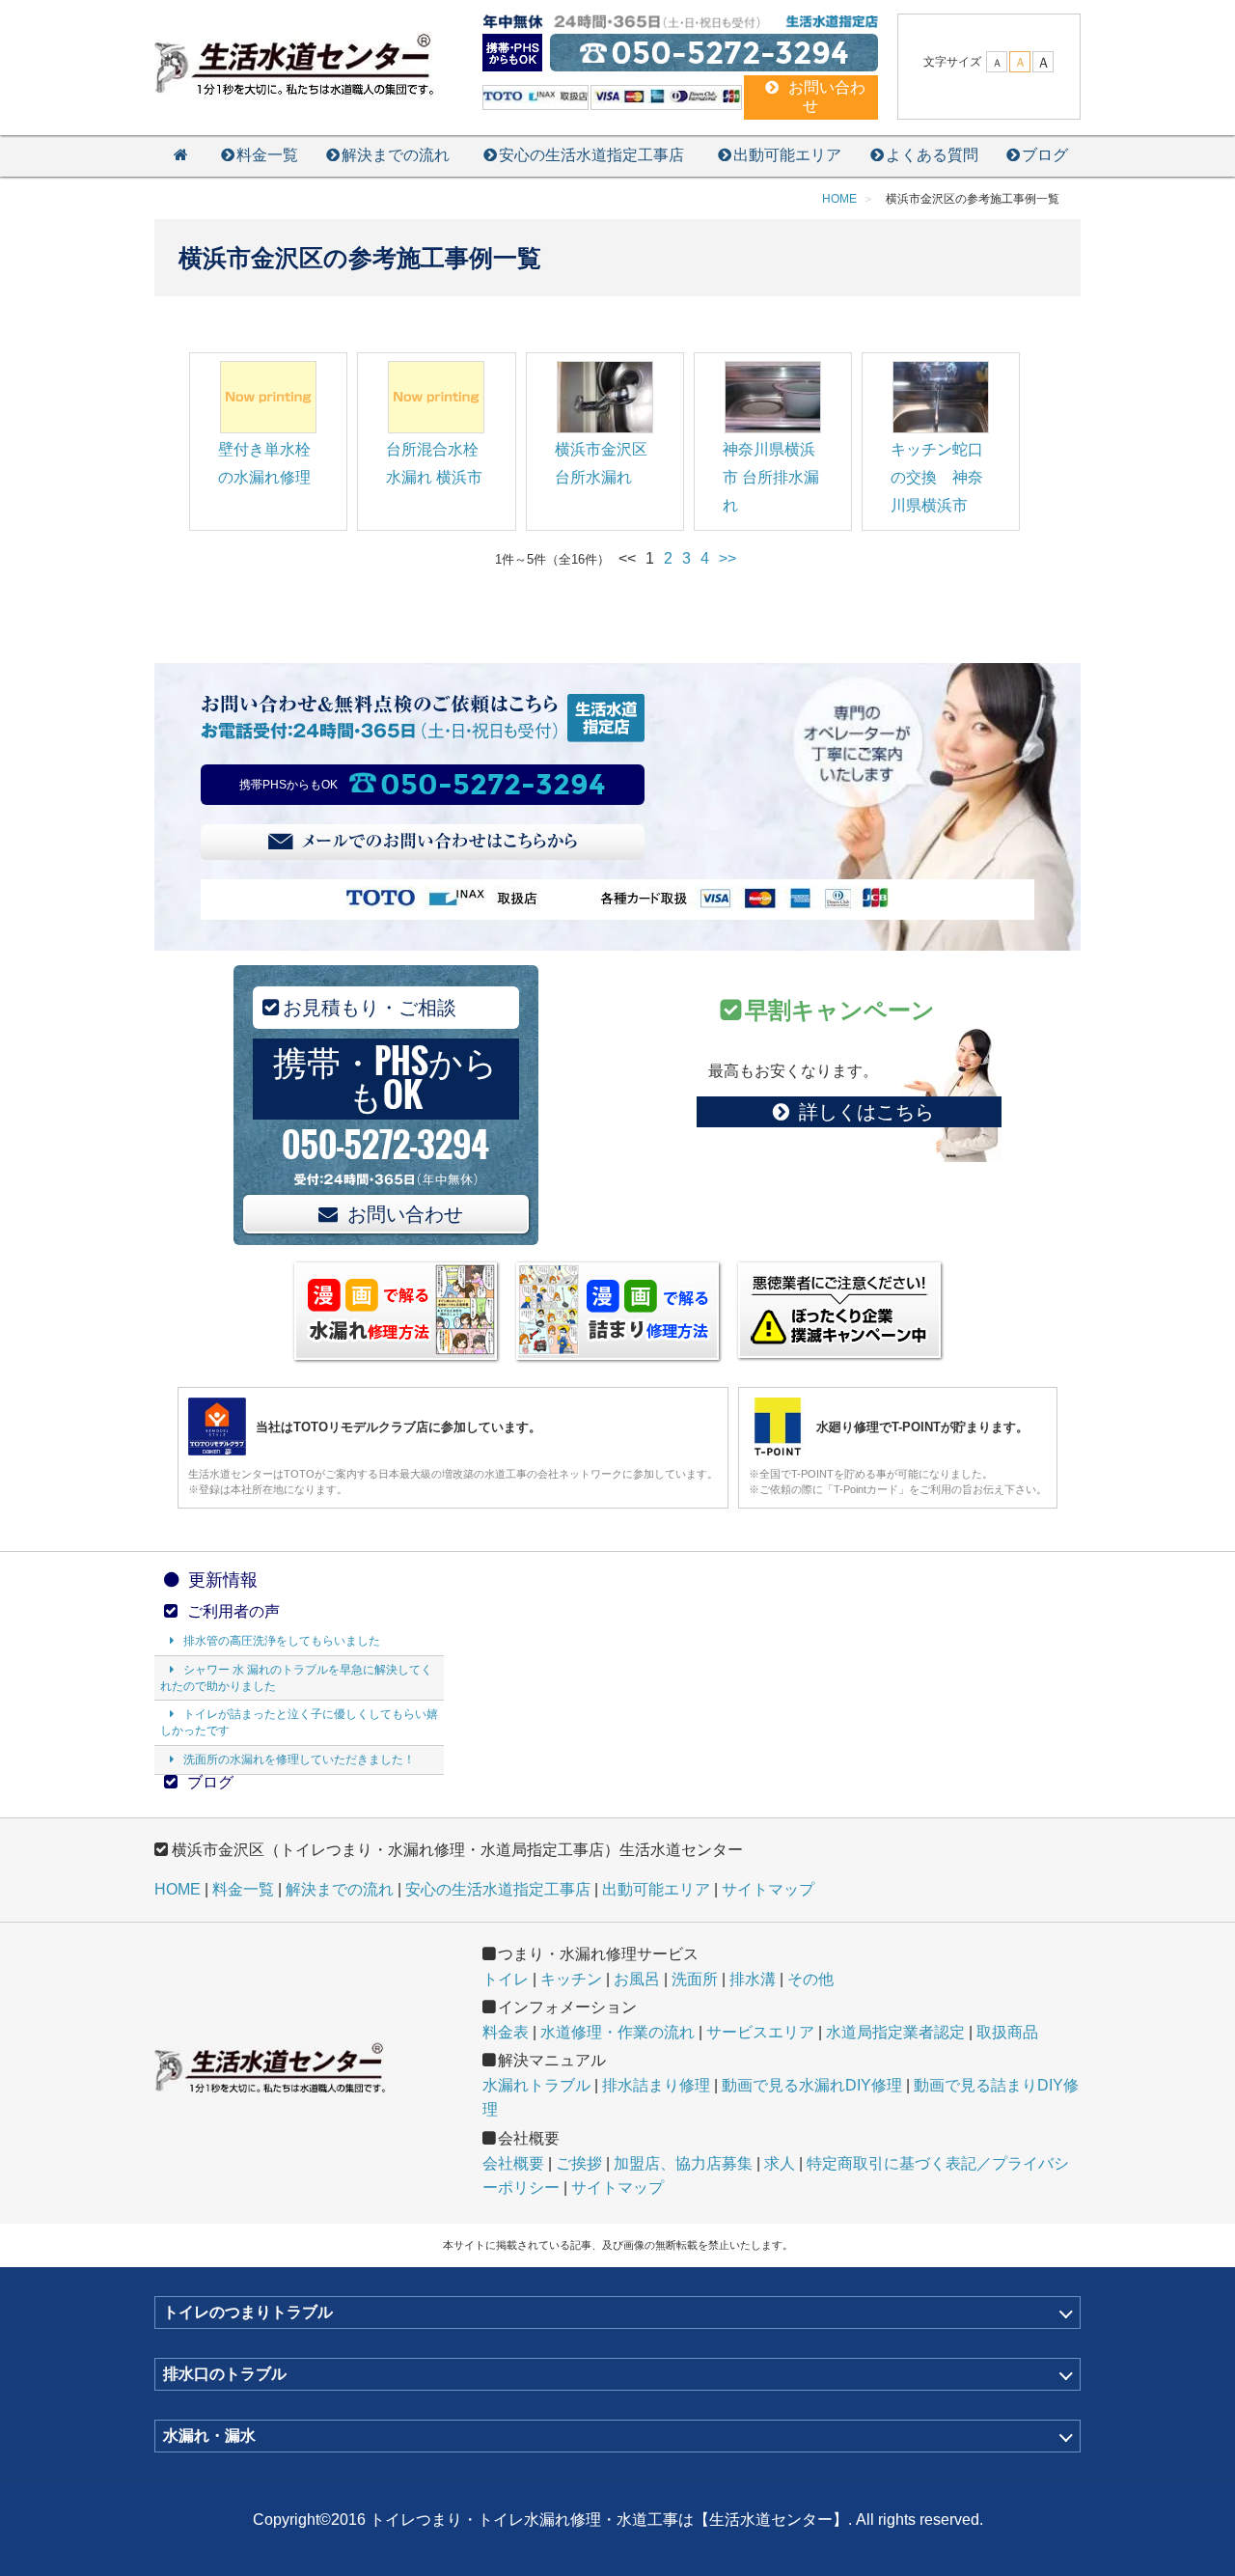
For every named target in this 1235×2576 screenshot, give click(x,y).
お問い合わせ (405, 1214)
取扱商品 (1007, 2032)
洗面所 (695, 1979)
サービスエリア (760, 2032)
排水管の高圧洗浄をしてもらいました (282, 1641)
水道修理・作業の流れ (617, 2032)
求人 (780, 2163)
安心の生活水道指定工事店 (591, 155)
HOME (178, 1889)
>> (727, 558)
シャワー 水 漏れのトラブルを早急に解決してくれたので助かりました (296, 1678)
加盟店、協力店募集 (683, 2163)
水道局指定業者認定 (895, 2032)
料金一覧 (267, 155)
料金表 (506, 2032)
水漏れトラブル (536, 2085)
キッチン (571, 1979)
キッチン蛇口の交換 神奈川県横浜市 (937, 477)
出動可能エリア (787, 155)
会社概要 (513, 2163)
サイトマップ (768, 1889)
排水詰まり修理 (656, 2085)
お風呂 (637, 1979)
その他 (810, 1979)
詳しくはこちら (866, 1112)
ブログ (1045, 155)
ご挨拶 (579, 2163)
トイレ (506, 1979)
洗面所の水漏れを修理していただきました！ (299, 1759)
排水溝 (753, 1979)
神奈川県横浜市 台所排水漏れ (771, 477)
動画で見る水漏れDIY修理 (812, 2085)
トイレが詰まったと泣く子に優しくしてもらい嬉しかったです (299, 1722)
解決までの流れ (396, 155)
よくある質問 (932, 155)
